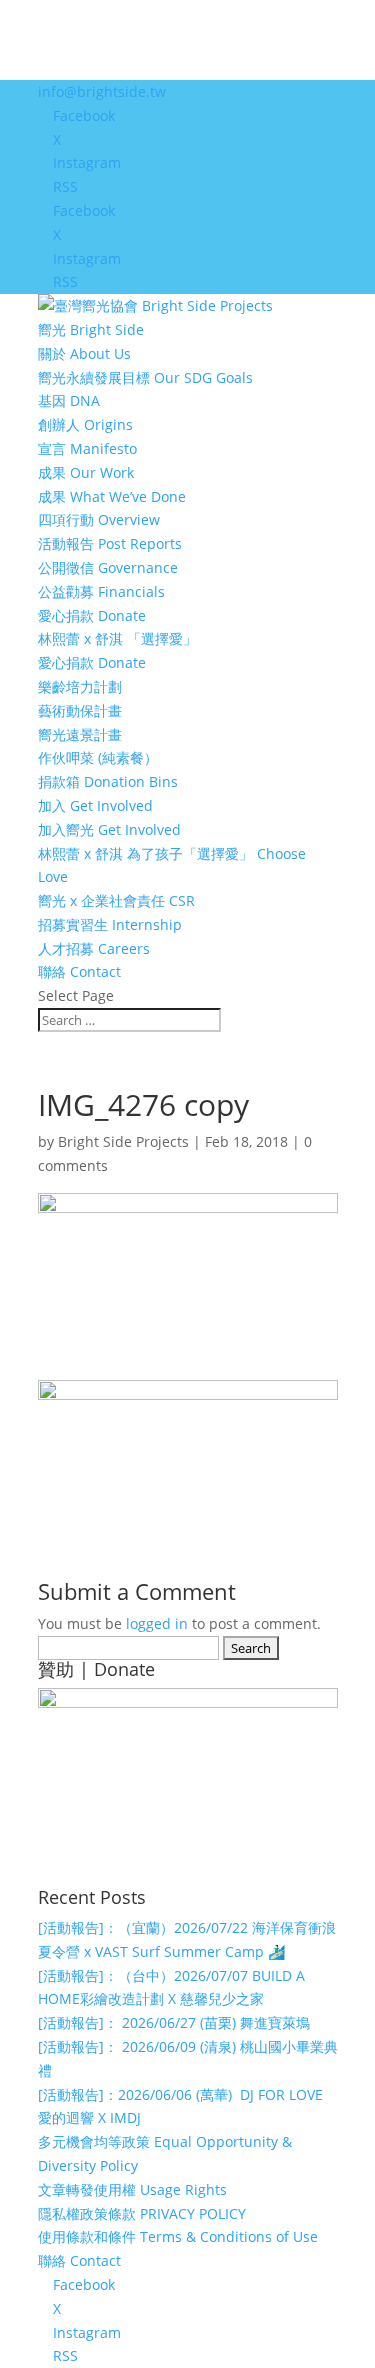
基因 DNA (69, 400)
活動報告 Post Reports (110, 543)
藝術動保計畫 (80, 710)
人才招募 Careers (94, 948)
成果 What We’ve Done (112, 496)
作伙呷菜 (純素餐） (98, 757)
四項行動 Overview (99, 519)
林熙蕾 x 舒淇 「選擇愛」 (117, 638)
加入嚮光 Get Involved (109, 829)
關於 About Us (84, 353)
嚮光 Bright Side (91, 329)
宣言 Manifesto (87, 448)
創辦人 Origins (85, 424)
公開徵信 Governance (108, 567)
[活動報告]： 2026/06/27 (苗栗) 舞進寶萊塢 (174, 2022)
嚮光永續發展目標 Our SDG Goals (145, 377)
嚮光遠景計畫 (80, 734)
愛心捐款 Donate (92, 615)
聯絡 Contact (79, 971)
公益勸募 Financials (101, 591)
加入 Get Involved (95, 805)
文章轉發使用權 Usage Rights (132, 2189)
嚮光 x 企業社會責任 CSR (116, 900)
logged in (157, 1623)
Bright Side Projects (123, 1141)
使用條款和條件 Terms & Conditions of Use (178, 2236)
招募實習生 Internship (110, 924)
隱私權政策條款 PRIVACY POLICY (142, 2213)
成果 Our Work (86, 472)
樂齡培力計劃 (80, 686)
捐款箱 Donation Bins (108, 781)
